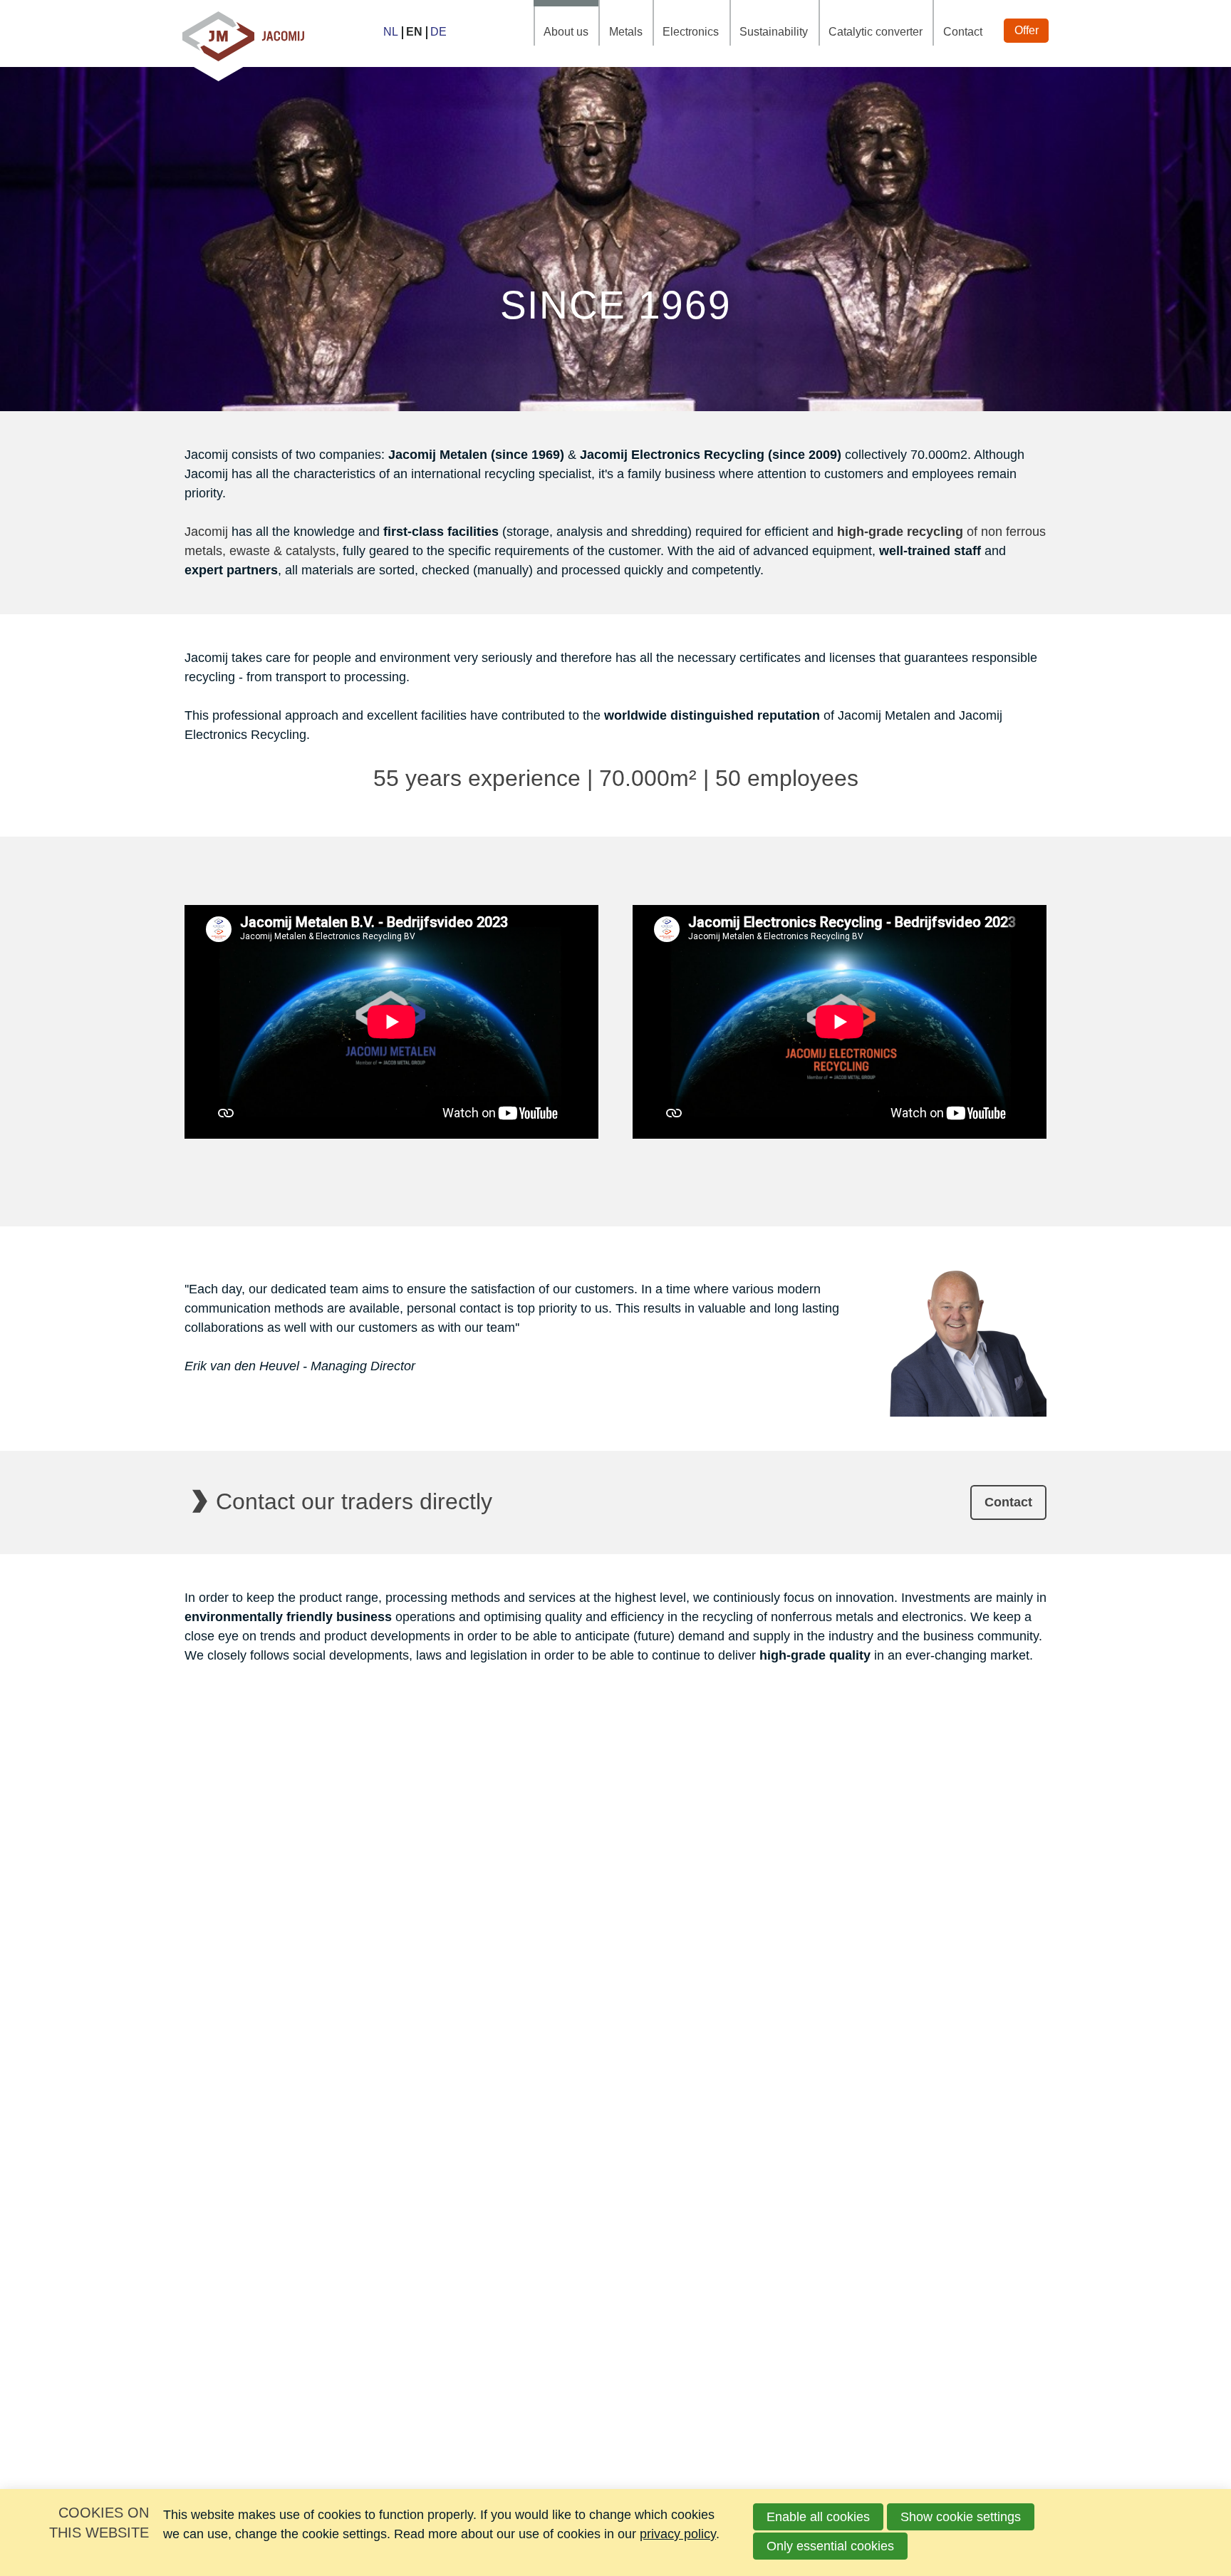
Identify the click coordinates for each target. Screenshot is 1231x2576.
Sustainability (774, 32)
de (438, 32)
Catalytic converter (876, 32)
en (414, 32)
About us (566, 32)
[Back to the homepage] (243, 33)
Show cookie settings (961, 2517)
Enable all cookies (818, 2517)
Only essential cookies (830, 2546)
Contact (963, 32)
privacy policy (678, 2534)
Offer (1027, 30)
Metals (626, 32)
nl (391, 32)
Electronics (691, 32)
